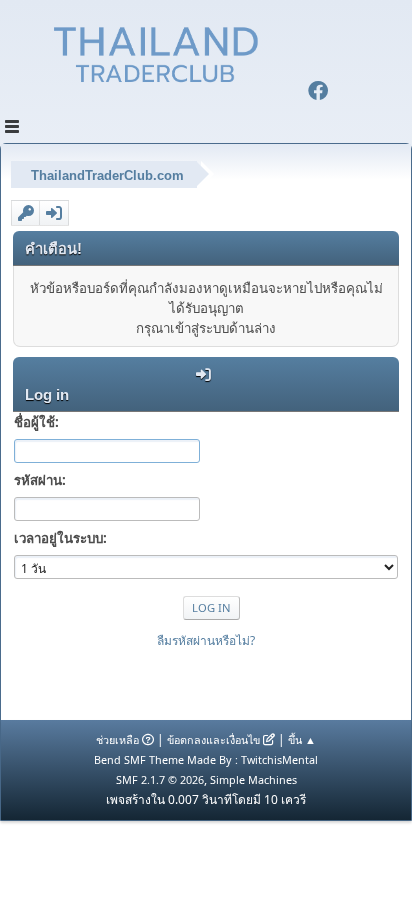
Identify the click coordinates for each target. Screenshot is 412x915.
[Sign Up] (26, 213)
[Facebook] (318, 93)
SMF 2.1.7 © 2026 (160, 779)
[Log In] (54, 213)
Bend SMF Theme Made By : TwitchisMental (206, 759)
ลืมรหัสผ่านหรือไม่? (206, 640)
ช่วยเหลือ (117, 739)
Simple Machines (253, 779)
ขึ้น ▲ (302, 739)
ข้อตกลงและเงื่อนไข (213, 739)
